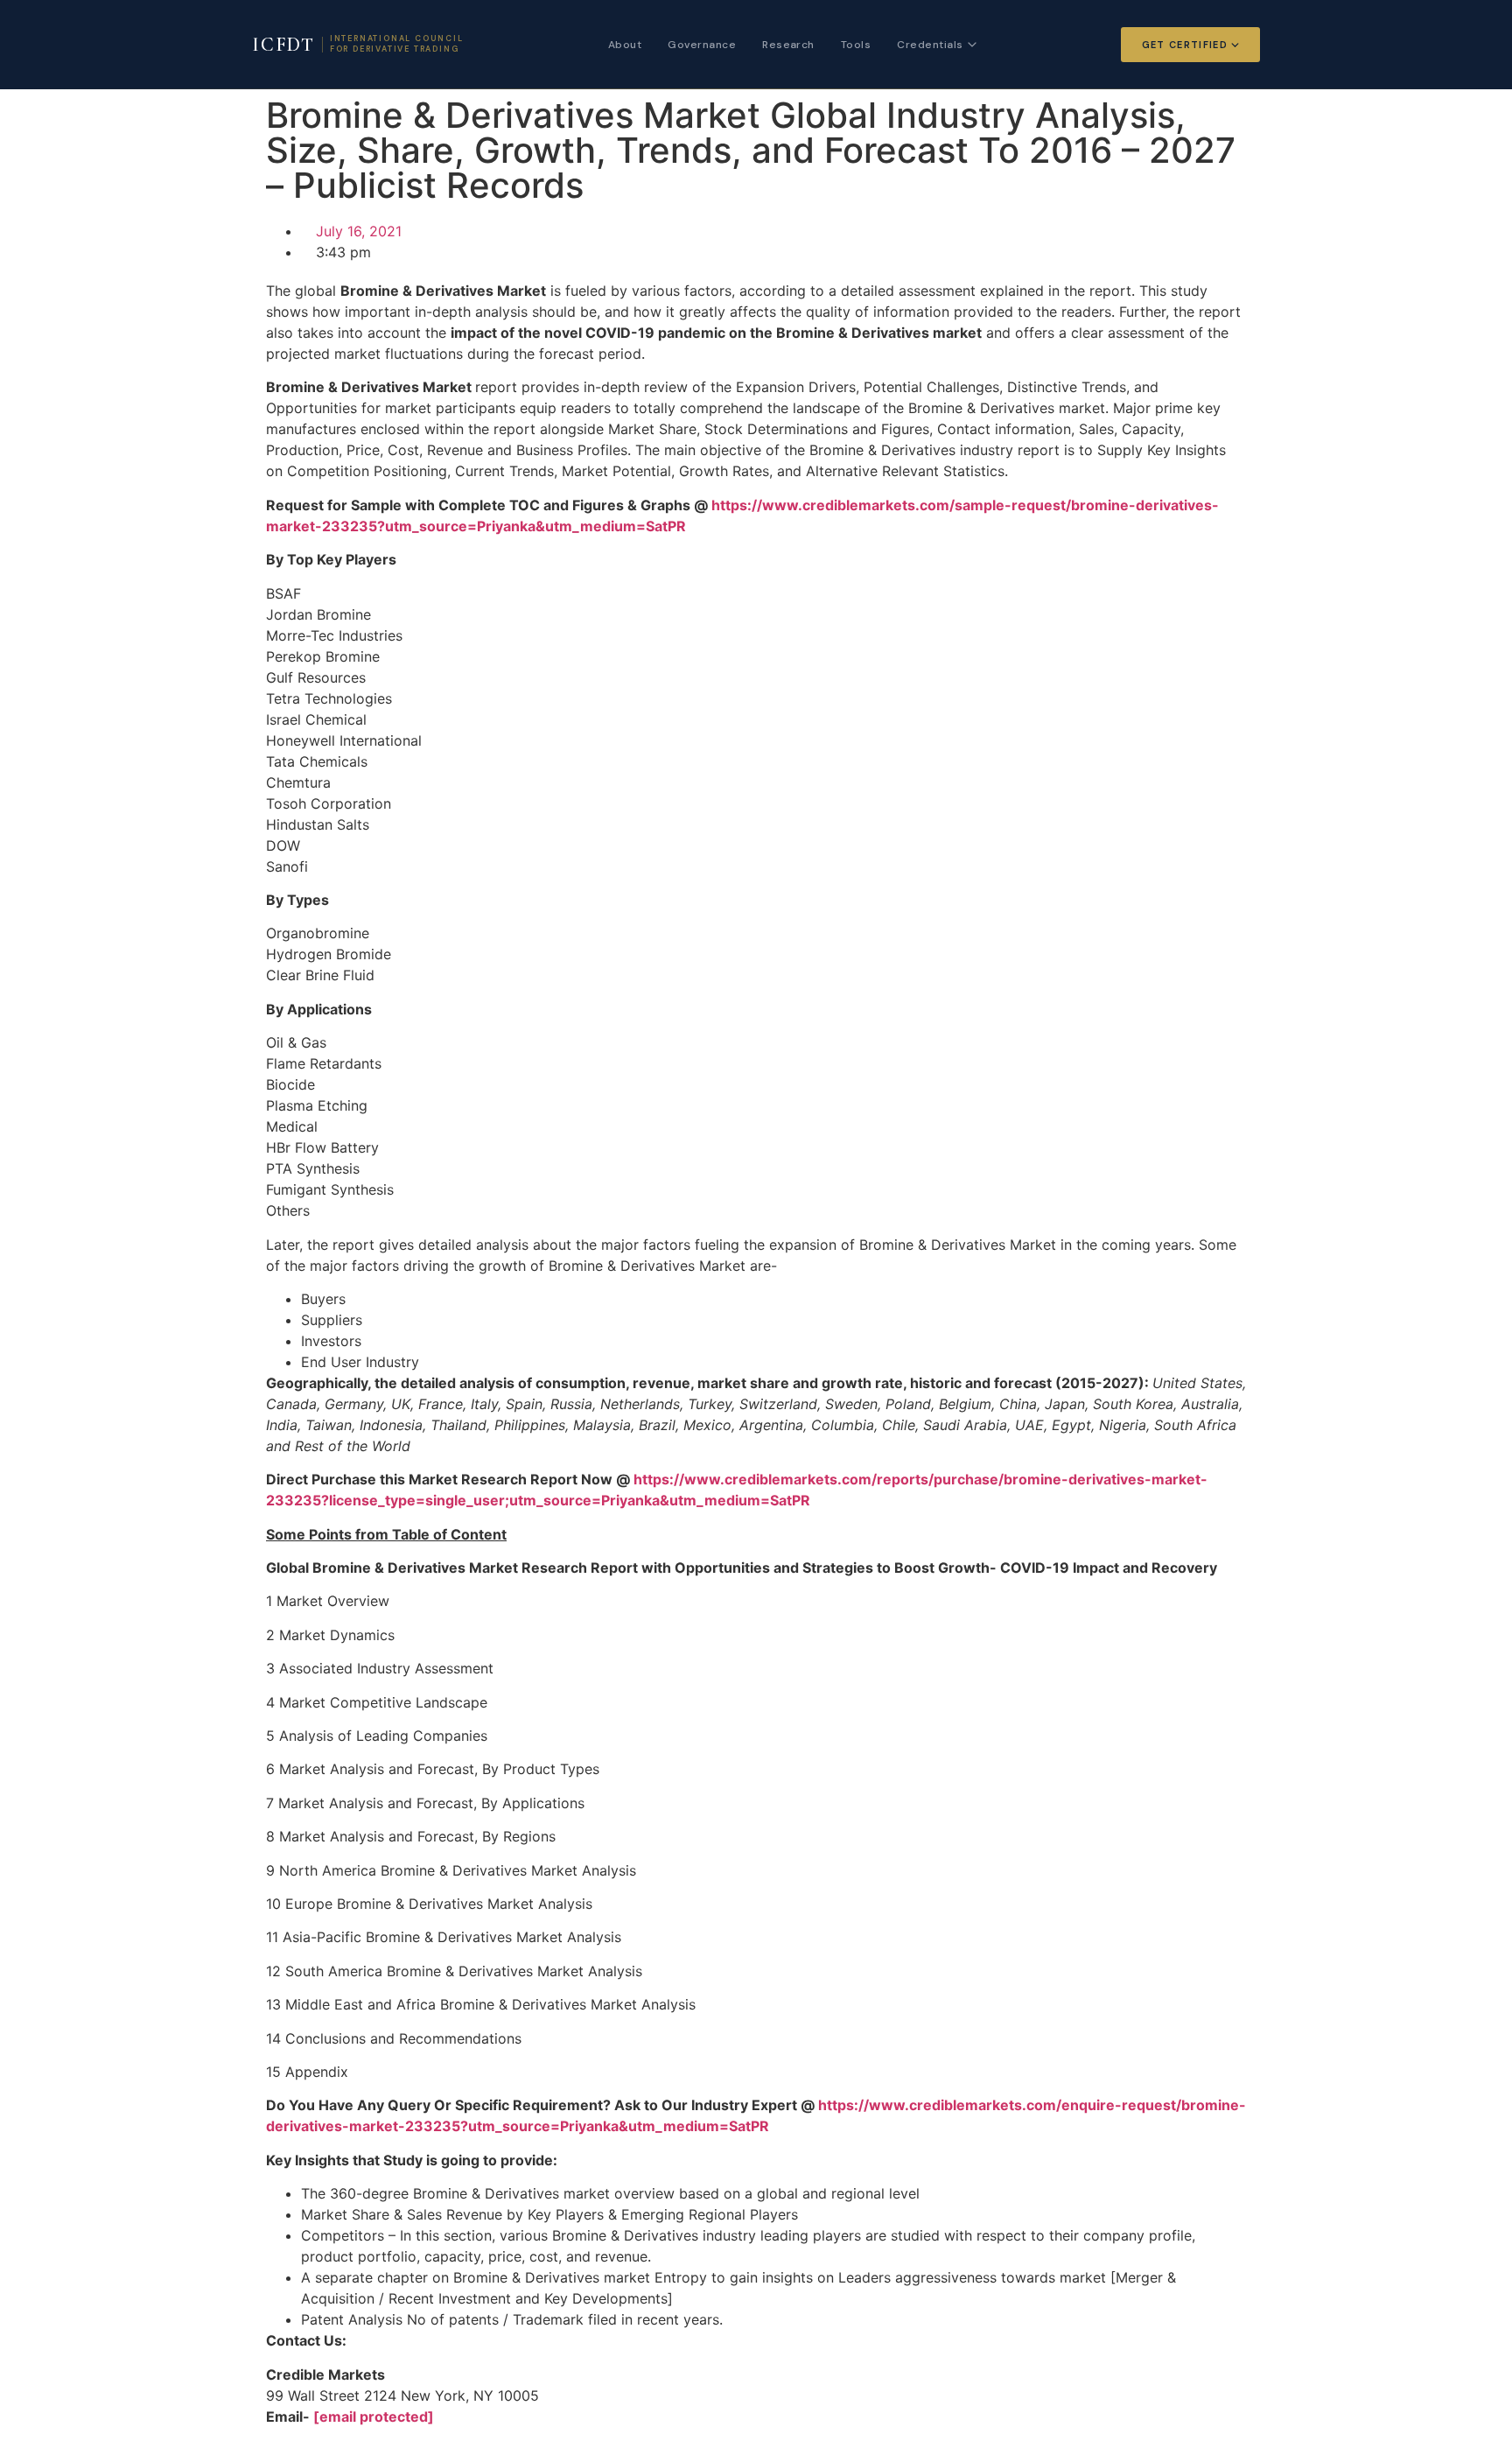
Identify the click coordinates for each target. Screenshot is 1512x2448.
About (625, 45)
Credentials (930, 45)
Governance (702, 45)
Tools (856, 45)
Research (788, 45)
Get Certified (1185, 45)
